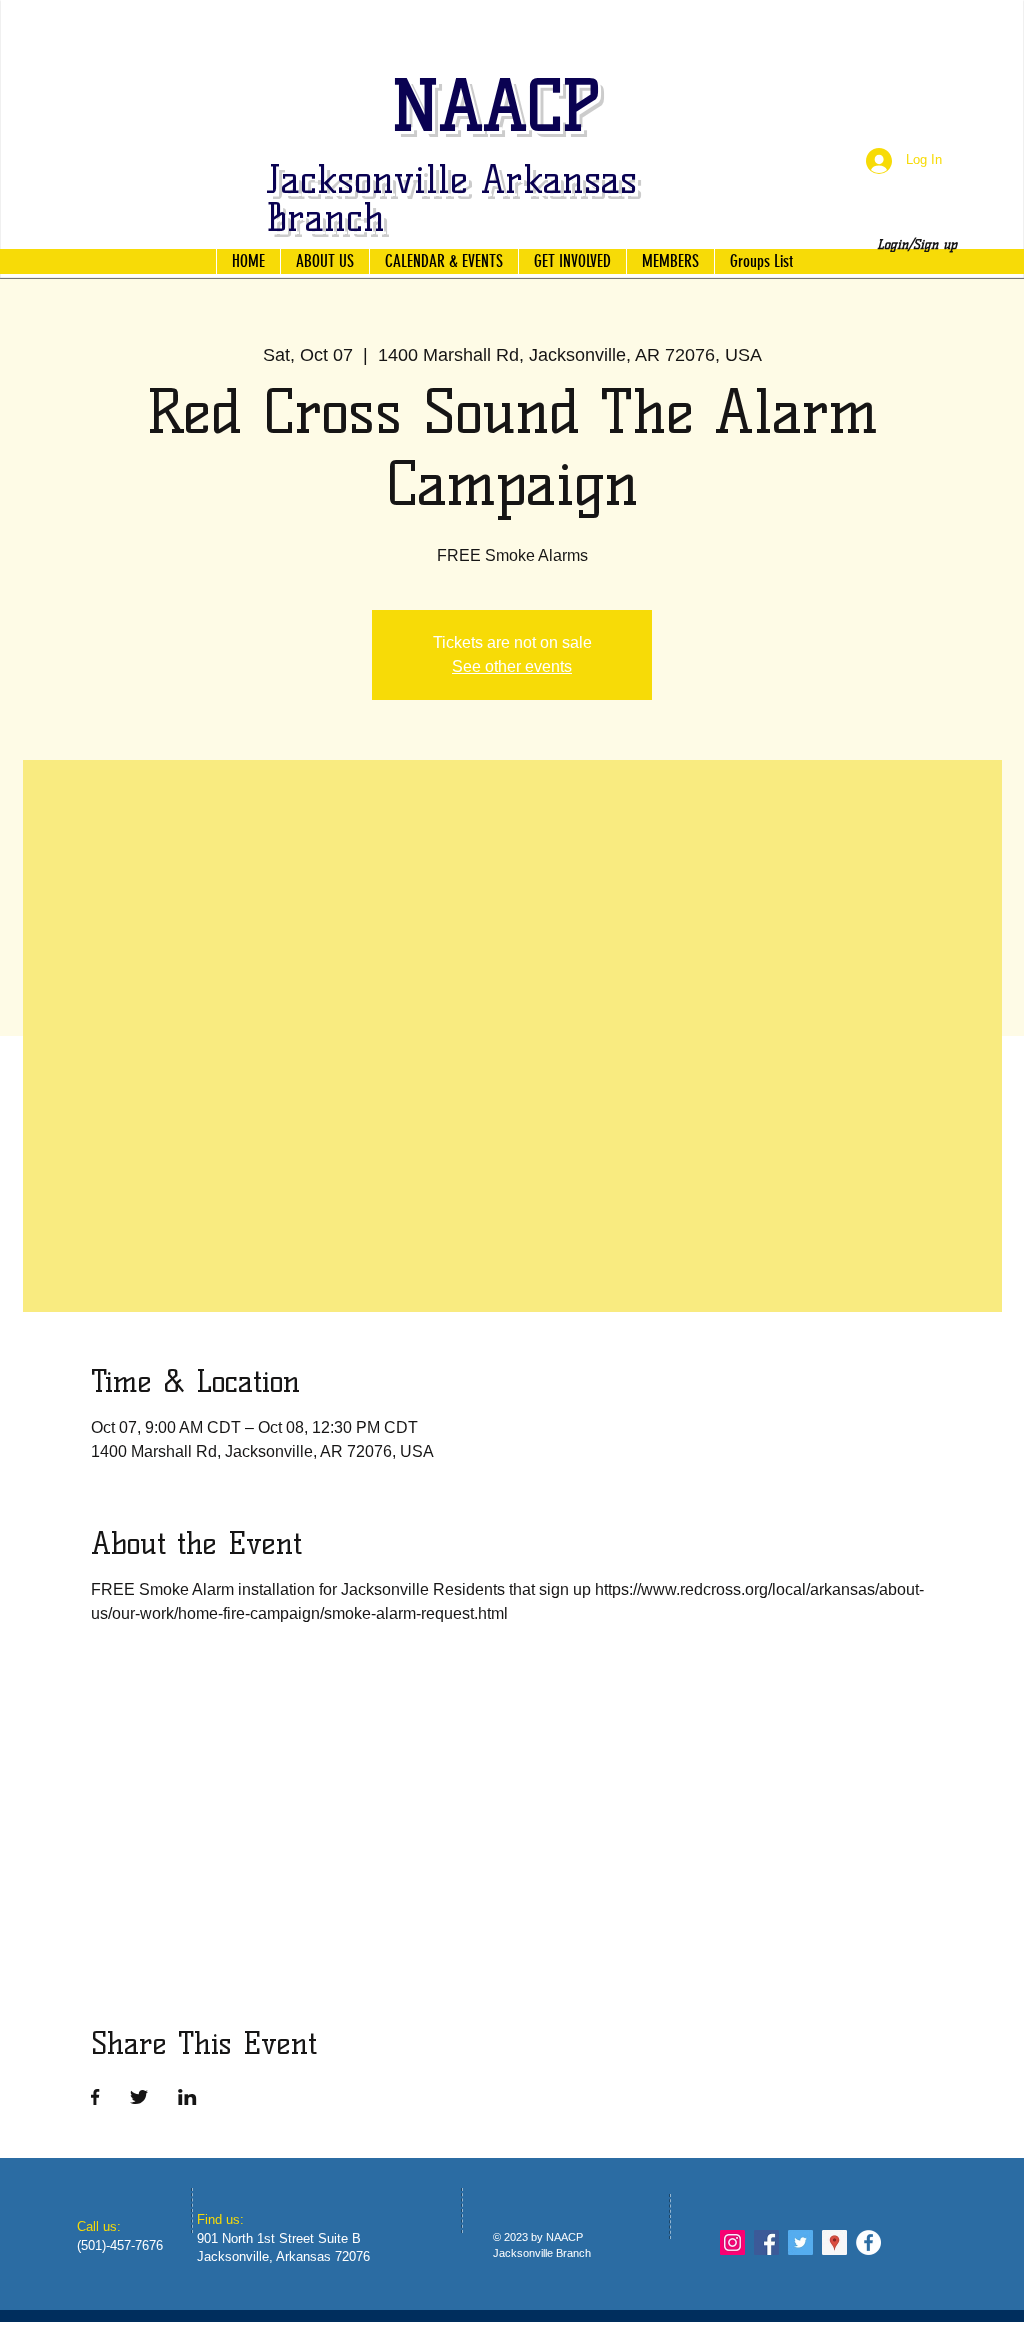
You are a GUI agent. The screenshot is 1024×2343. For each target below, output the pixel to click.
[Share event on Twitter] (139, 2097)
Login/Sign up (917, 244)
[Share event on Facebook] (95, 2097)
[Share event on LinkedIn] (187, 2097)
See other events (512, 666)
